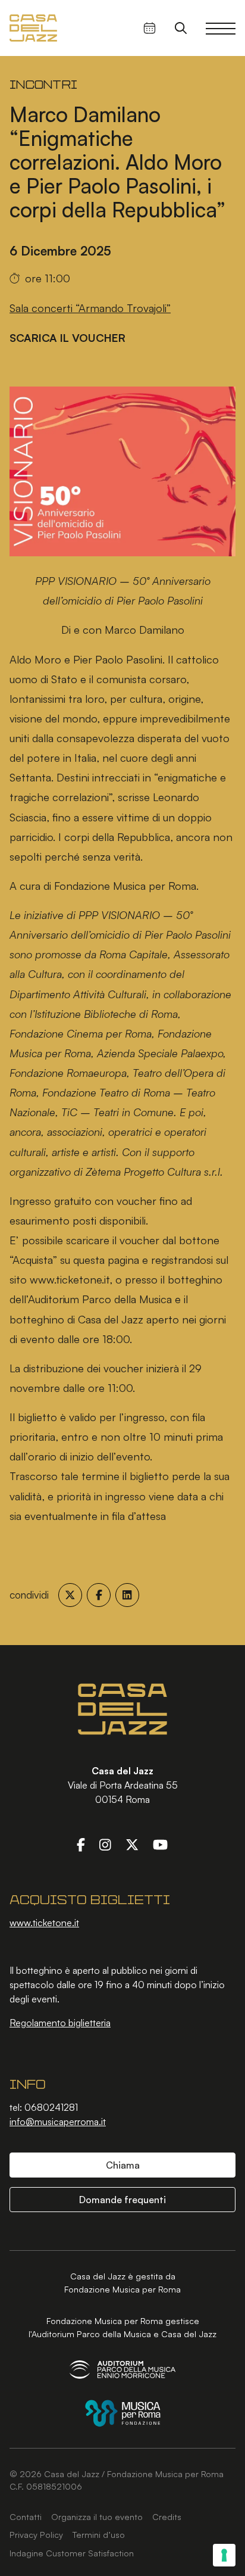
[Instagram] (105, 1845)
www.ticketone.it (44, 1923)
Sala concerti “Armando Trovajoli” (90, 308)
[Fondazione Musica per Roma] (123, 2413)
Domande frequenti (122, 2200)
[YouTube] (160, 1845)
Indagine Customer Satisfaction (72, 2553)
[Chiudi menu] (221, 28)
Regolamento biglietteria (60, 2023)
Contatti (26, 2516)
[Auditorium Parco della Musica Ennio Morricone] (122, 2370)
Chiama (123, 2165)
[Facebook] (81, 1845)
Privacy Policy (36, 2534)
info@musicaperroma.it (58, 2122)
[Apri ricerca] (181, 28)
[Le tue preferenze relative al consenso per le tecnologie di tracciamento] (224, 2555)
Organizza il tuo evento (97, 2516)
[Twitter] (132, 1845)
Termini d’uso (99, 2534)
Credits (167, 2516)
